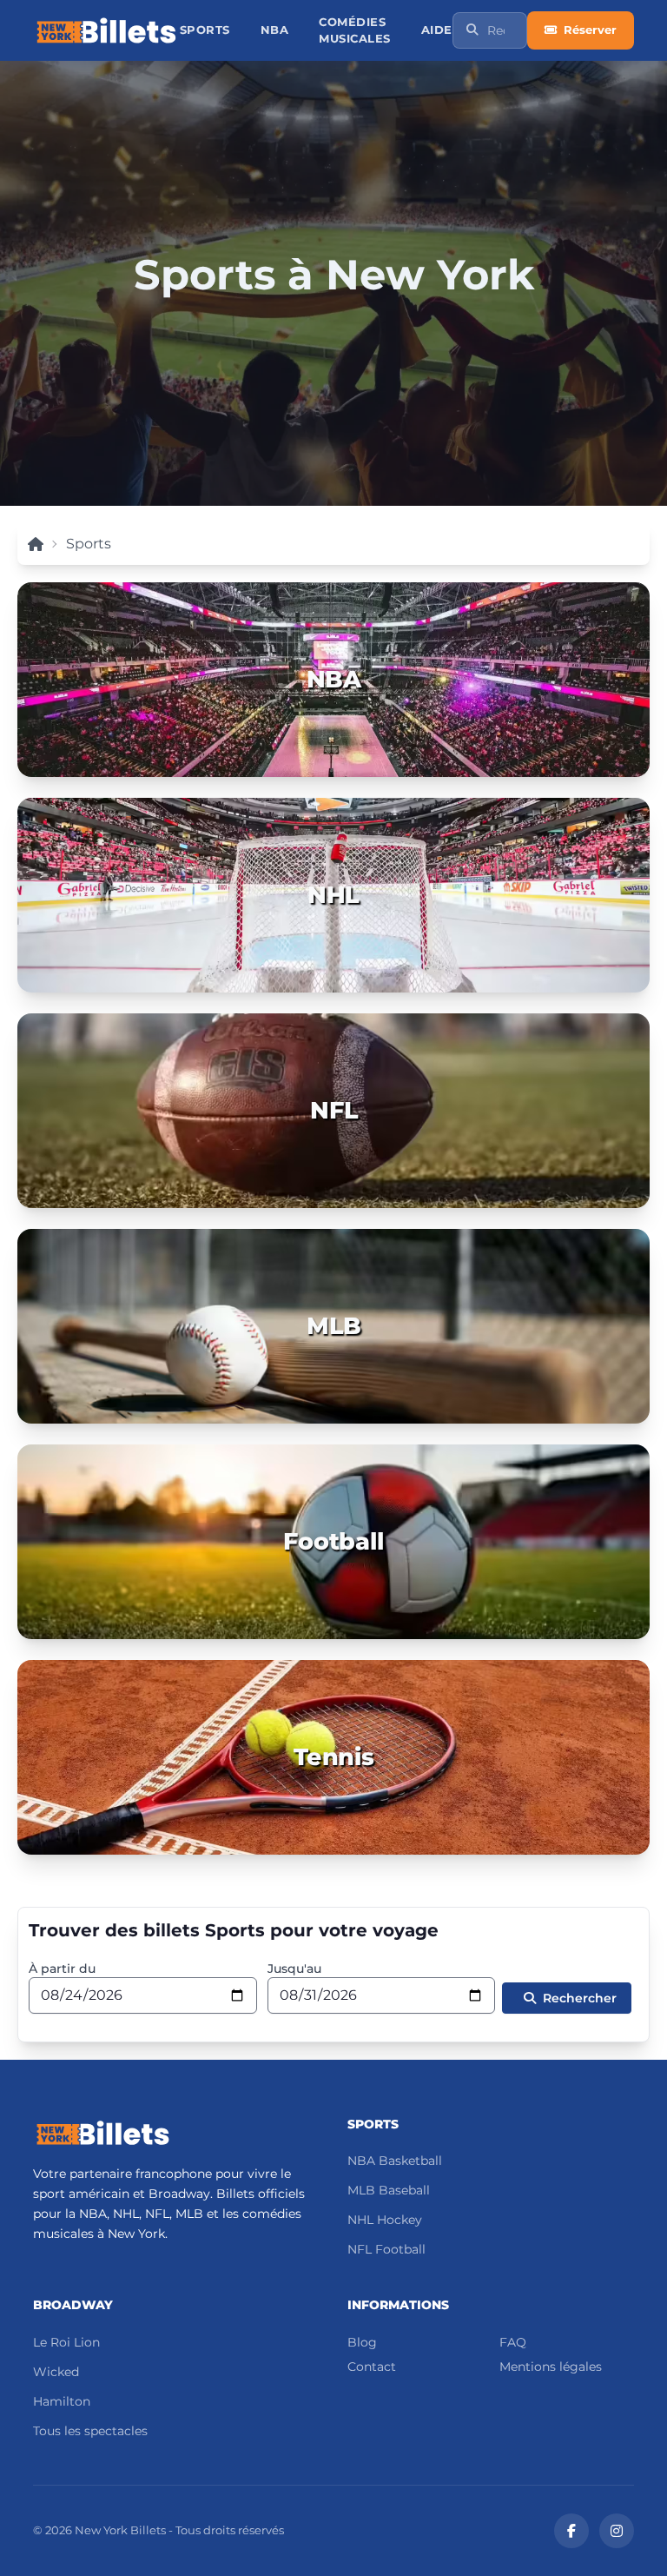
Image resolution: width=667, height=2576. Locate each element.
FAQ (513, 2342)
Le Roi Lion (66, 2342)
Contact (372, 2367)
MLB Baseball (389, 2190)
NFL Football (386, 2249)
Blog (362, 2342)
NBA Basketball (395, 2161)
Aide (437, 30)
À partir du (62, 1969)
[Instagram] (617, 2531)
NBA (275, 30)
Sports (205, 30)
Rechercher (580, 1998)
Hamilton (62, 2401)
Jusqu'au (294, 1969)
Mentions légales (551, 2367)
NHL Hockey (385, 2220)
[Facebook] (571, 2531)
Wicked (56, 2372)
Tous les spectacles (90, 2431)
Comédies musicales (355, 30)
